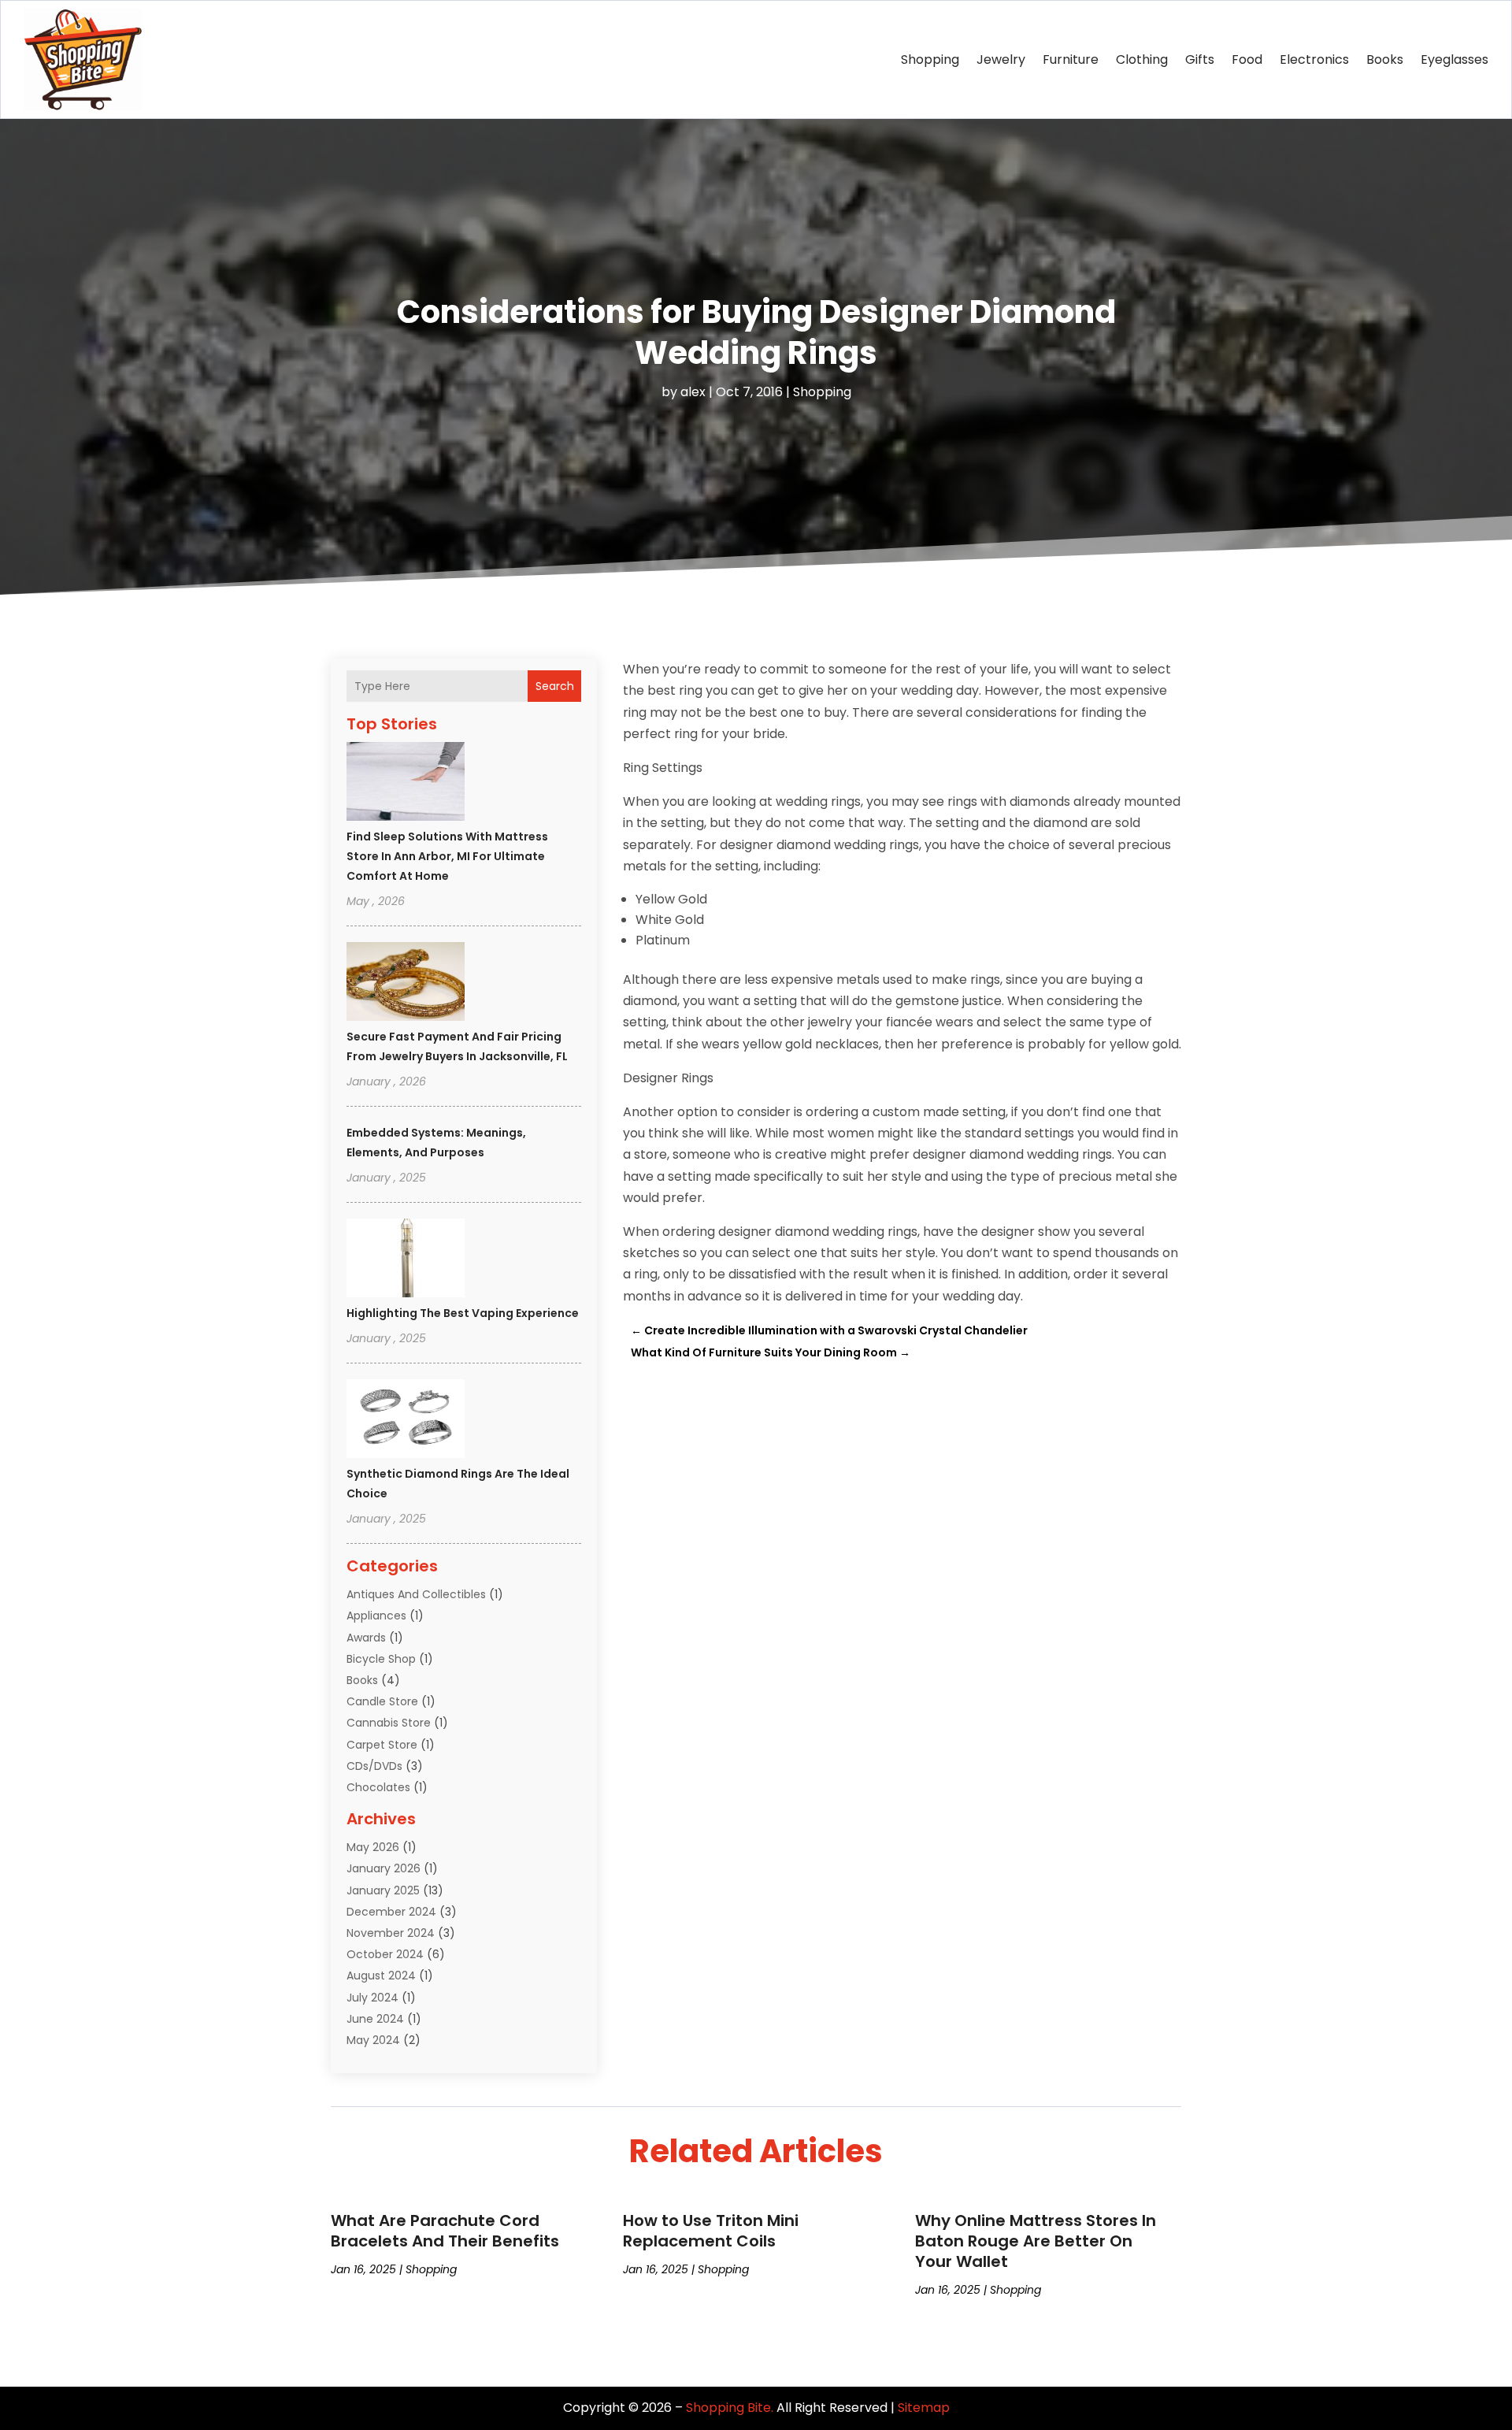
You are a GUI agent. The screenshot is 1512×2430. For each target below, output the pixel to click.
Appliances (376, 1616)
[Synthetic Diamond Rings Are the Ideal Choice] (406, 1421)
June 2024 (375, 2019)
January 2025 (383, 1890)
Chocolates (378, 1787)
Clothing (1142, 59)
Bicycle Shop (381, 1659)
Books (1385, 59)
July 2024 (372, 1998)
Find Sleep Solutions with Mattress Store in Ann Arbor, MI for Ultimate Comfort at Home (447, 856)
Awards (366, 1638)
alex (693, 392)
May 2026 (373, 1847)
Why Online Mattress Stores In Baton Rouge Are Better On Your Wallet (1036, 2241)
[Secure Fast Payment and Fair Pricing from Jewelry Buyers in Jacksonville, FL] (406, 984)
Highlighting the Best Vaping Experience (463, 1313)
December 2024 (391, 1912)
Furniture (1071, 59)
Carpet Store (382, 1745)
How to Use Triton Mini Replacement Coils (711, 2231)
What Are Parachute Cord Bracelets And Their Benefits (445, 2231)
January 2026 (384, 1868)
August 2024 (381, 1976)
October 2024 (385, 1954)
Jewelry (1001, 59)
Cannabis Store (389, 1723)
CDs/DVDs (374, 1766)
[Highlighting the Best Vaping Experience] (406, 1260)
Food (1247, 59)
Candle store (382, 1701)
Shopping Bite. (730, 2408)
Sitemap (924, 2408)
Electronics (1314, 59)
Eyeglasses (1455, 59)
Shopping (930, 59)
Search (555, 686)
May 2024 (373, 2040)
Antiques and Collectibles (416, 1594)
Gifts (1200, 59)
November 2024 (391, 1933)
